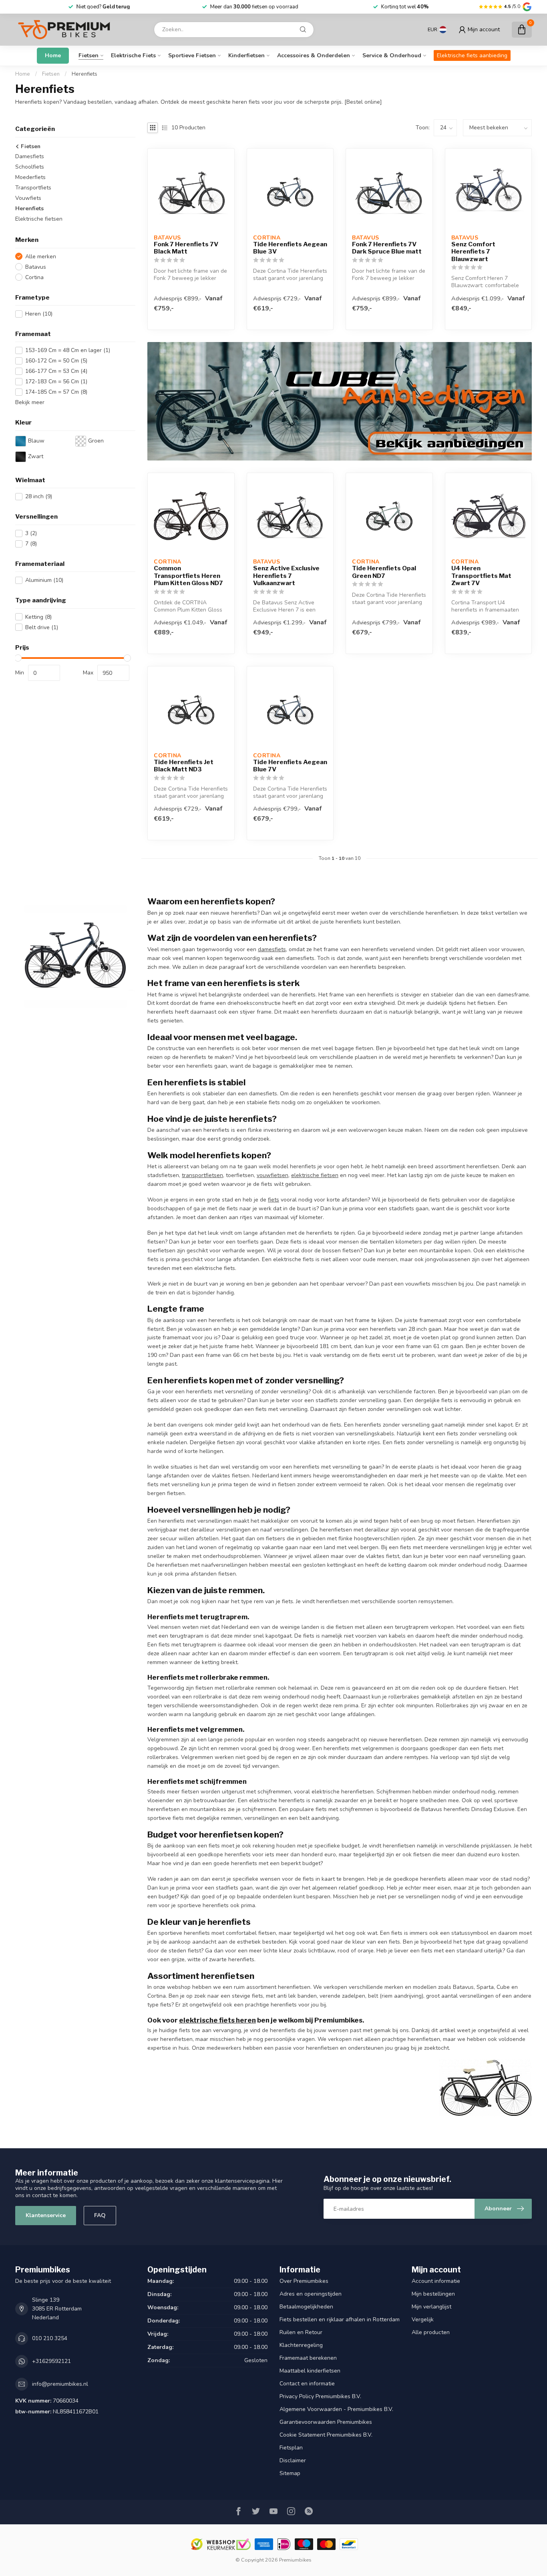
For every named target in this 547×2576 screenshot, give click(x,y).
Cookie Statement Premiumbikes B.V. (326, 2435)
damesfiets (272, 949)
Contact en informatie (307, 2384)
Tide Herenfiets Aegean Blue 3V (290, 248)
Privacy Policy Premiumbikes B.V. (320, 2396)
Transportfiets (33, 188)
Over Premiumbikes (304, 2281)
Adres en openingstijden (311, 2294)
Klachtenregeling (301, 2345)
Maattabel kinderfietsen (310, 2371)
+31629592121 (51, 2361)
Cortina (34, 277)
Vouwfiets (28, 198)
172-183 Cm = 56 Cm (56, 381)
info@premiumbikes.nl (60, 2384)
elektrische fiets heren (217, 2020)
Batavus (36, 267)
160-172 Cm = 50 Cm (56, 361)
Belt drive (42, 627)
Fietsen (88, 55)
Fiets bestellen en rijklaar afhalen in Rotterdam (340, 2319)
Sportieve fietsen (192, 55)
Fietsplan (291, 2448)
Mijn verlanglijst (431, 2307)
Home (53, 55)
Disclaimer (293, 2460)
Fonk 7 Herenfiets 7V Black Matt (186, 248)
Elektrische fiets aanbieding (472, 55)
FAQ (100, 2215)
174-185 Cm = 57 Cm (56, 392)
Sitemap (290, 2473)
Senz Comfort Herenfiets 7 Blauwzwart (473, 252)
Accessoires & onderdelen (314, 55)
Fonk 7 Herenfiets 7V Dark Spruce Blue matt (387, 248)
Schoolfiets (30, 167)
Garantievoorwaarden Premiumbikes (326, 2422)
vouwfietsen (272, 1175)
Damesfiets (30, 156)
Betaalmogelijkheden (306, 2307)
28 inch (39, 496)
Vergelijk (423, 2319)
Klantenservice (46, 2215)
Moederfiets (30, 177)
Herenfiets (84, 74)
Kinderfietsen (246, 55)
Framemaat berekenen (308, 2358)
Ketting (38, 617)
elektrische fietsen (315, 1175)
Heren (39, 314)
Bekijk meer (30, 402)
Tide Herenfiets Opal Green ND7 (384, 572)
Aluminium (44, 580)
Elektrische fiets (133, 55)
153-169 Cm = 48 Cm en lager (68, 350)
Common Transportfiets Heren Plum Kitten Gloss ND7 (188, 576)
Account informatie (436, 2281)
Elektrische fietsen (39, 219)
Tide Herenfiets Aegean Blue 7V (290, 766)
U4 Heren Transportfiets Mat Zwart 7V (481, 576)
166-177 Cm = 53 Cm (56, 371)
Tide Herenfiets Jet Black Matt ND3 (184, 766)
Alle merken (41, 257)
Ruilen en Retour (301, 2332)
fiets (273, 1200)
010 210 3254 (50, 2338)
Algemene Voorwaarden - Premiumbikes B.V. (336, 2409)
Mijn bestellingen (433, 2294)
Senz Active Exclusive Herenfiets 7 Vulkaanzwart (286, 576)
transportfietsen (202, 1175)
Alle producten (431, 2332)
